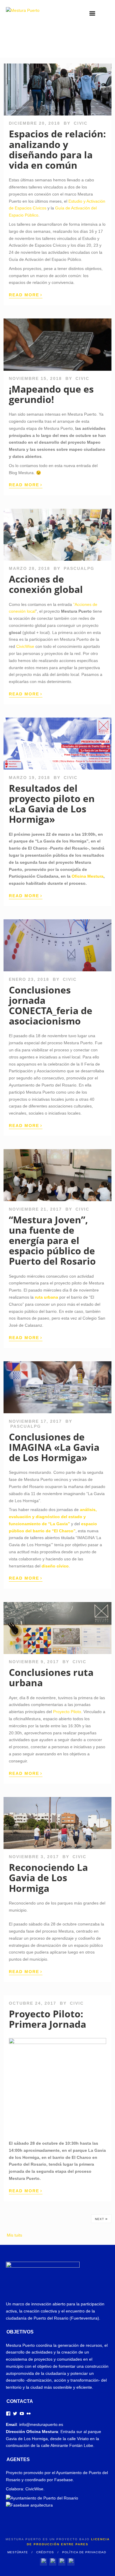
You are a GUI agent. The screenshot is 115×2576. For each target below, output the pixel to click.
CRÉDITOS (45, 2552)
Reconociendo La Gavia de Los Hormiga (48, 1877)
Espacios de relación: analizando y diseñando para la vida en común (57, 149)
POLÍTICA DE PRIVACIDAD (84, 2552)
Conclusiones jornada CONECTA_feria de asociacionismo (51, 1005)
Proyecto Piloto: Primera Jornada (47, 2019)
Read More (26, 295)
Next (101, 2219)
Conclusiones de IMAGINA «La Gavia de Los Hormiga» (54, 1447)
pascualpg (79, 568)
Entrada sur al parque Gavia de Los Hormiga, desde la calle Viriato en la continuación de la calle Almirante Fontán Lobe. (54, 2439)
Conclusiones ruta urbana (51, 1677)
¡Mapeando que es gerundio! (51, 394)
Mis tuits (14, 2235)
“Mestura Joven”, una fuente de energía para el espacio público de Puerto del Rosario (52, 1240)
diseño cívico (55, 1566)
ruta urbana (46, 1297)
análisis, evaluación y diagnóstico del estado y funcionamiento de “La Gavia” (53, 1517)
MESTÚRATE (18, 2552)
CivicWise (25, 646)
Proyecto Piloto (67, 1712)
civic (81, 123)
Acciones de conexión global (46, 584)
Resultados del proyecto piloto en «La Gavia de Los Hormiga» (52, 804)
